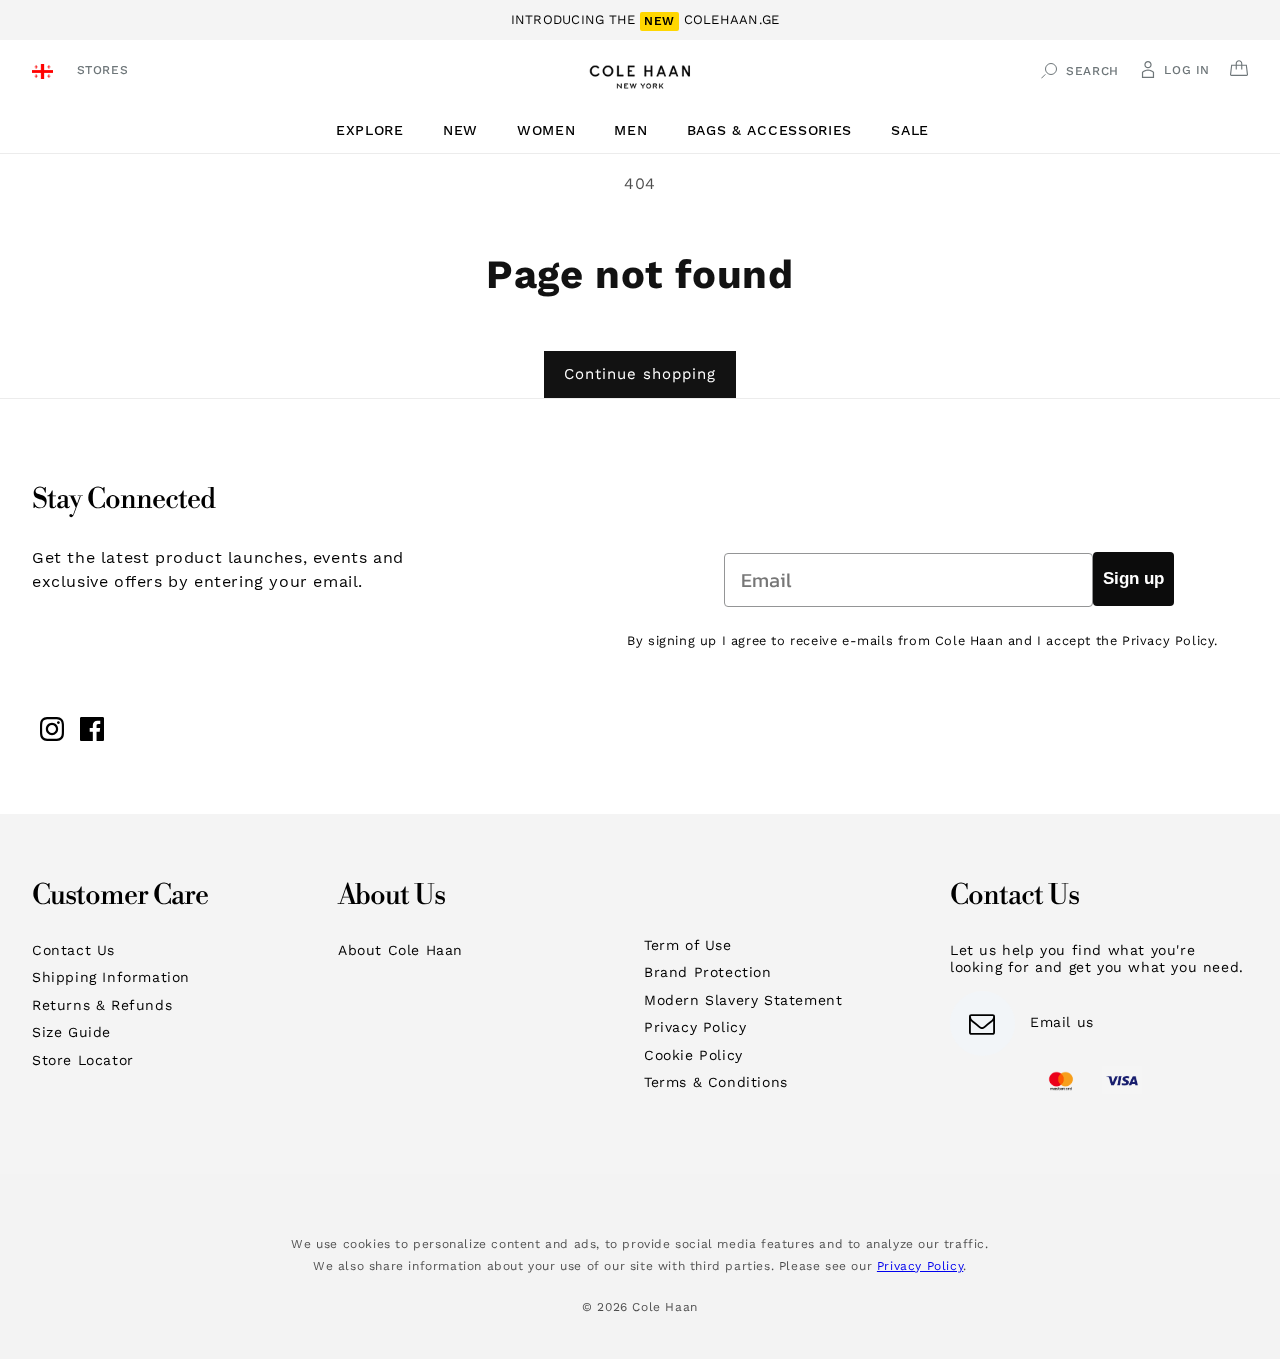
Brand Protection (708, 972)
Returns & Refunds (102, 1005)
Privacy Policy (695, 1027)
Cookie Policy (693, 1055)
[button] (377, 130)
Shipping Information (111, 977)
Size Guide (71, 1032)
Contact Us (73, 950)
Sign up (1133, 578)
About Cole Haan (400, 950)
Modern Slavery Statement (743, 1000)
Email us (1062, 1022)
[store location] (45, 73)
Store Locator (83, 1060)
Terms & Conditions (716, 1082)
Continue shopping (640, 374)
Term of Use (688, 945)
